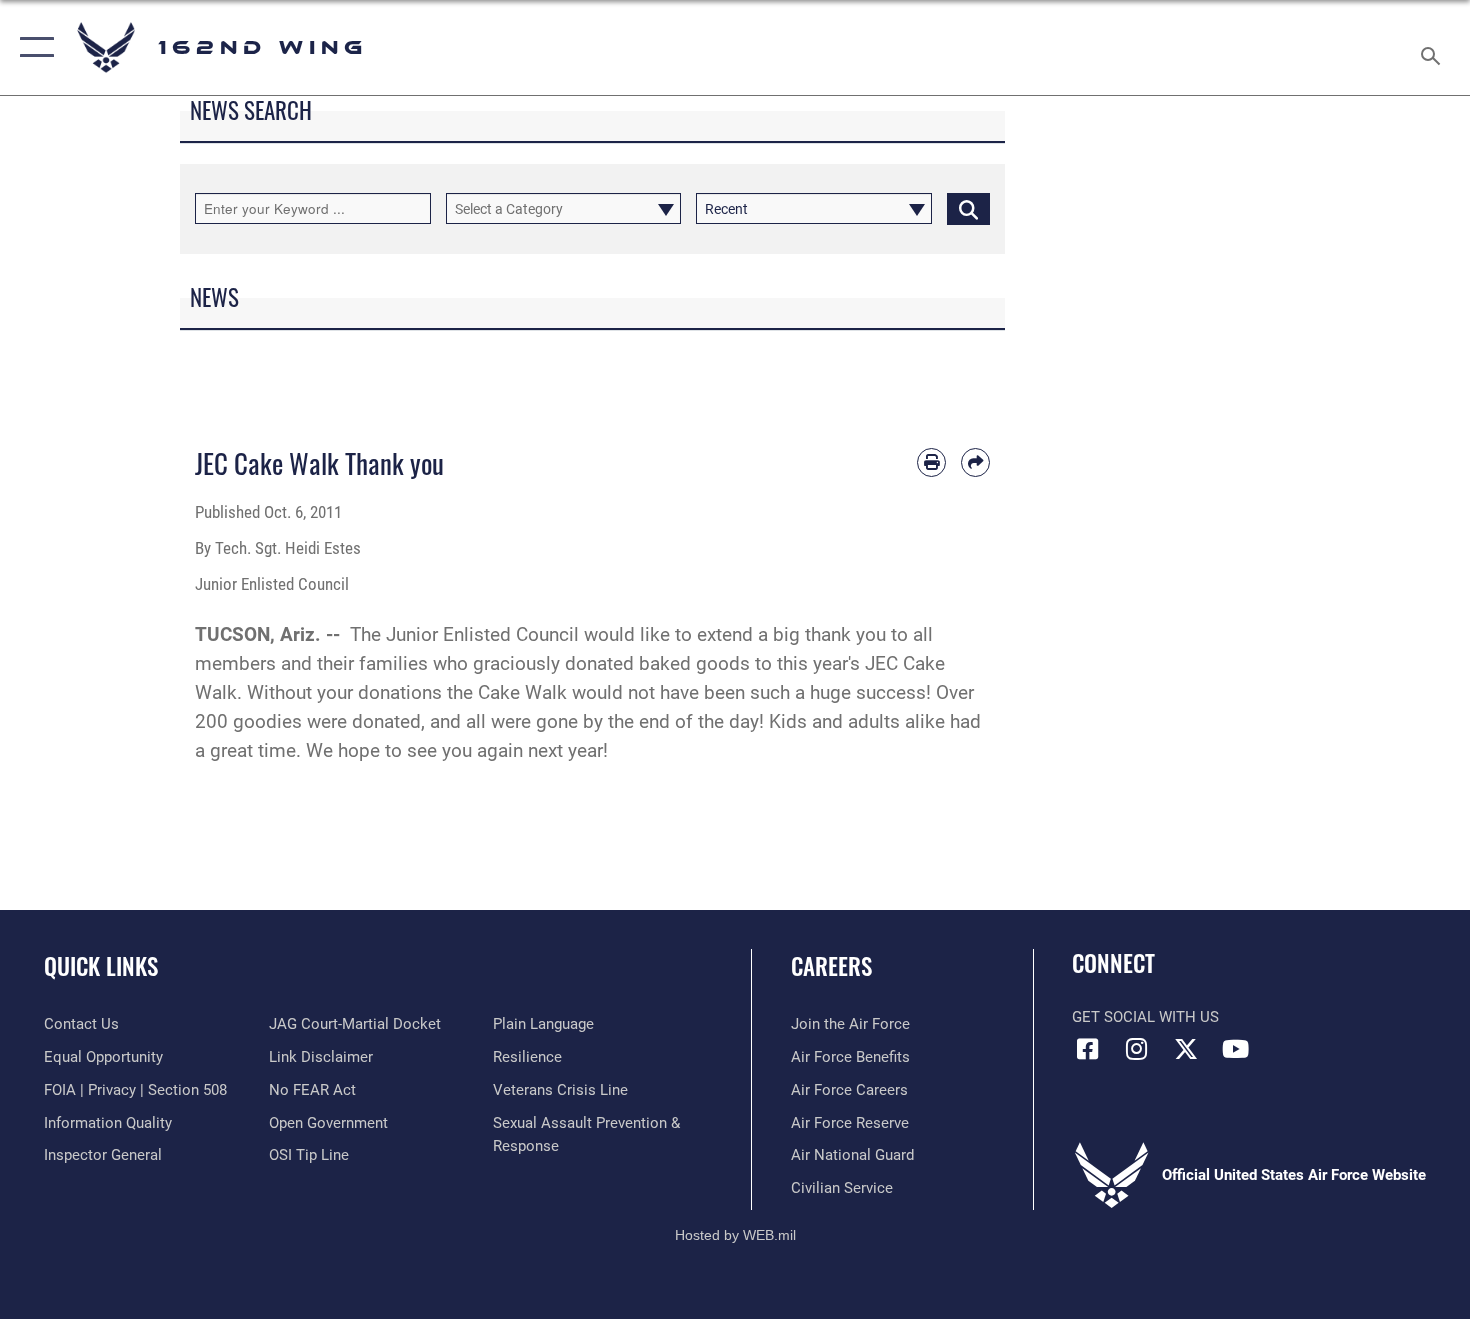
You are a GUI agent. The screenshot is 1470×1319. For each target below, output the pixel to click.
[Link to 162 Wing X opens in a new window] (1186, 1049)
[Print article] (931, 462)
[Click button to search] (968, 208)
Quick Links (101, 966)
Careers (831, 966)
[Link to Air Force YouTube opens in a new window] (1235, 1049)
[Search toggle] (1433, 47)
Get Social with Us (1145, 1017)
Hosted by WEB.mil (735, 1235)
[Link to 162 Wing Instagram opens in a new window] (1137, 1049)
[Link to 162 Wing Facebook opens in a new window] (1087, 1049)
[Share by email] (975, 462)
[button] (32, 47)
